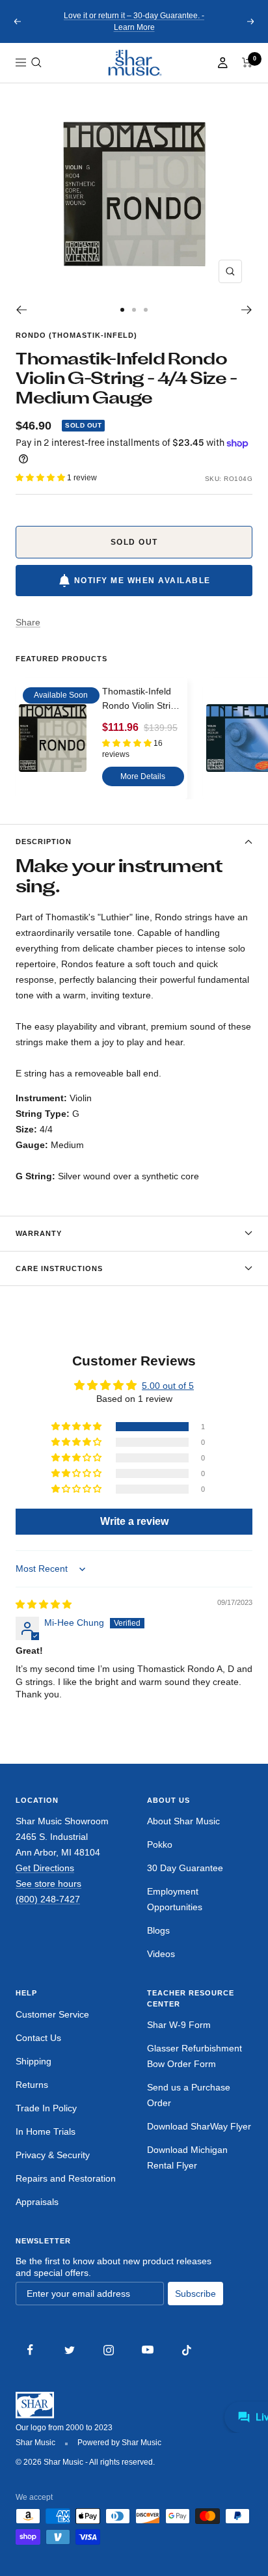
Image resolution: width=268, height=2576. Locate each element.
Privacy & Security (53, 2155)
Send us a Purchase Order (189, 2095)
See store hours (48, 1884)
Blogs (158, 1930)
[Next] (247, 310)
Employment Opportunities (175, 1899)
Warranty (39, 1233)
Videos (161, 1954)
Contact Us (38, 2038)
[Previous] (21, 310)
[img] (44, 1604)
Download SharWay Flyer (199, 2126)
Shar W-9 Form (179, 2025)
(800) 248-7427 (48, 1899)
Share (28, 622)
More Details (143, 776)
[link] (134, 63)
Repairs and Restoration (66, 2178)
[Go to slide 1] (122, 310)
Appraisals (37, 2202)
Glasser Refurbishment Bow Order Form (194, 2056)
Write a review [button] (134, 1521)
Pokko (160, 1844)
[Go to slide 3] (146, 310)
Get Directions (45, 1868)
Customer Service (52, 2014)
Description (44, 842)
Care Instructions (59, 1268)
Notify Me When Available (142, 581)
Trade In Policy (46, 2108)
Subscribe (195, 2294)
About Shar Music (183, 1821)
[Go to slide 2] (134, 310)
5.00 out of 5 (168, 1386)
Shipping (33, 2061)
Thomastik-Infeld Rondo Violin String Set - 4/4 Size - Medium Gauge (141, 700)
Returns (32, 2085)
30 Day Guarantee (185, 1868)
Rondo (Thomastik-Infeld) (76, 335)
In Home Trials (46, 2131)
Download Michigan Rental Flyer (187, 2158)
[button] (36, 62)
